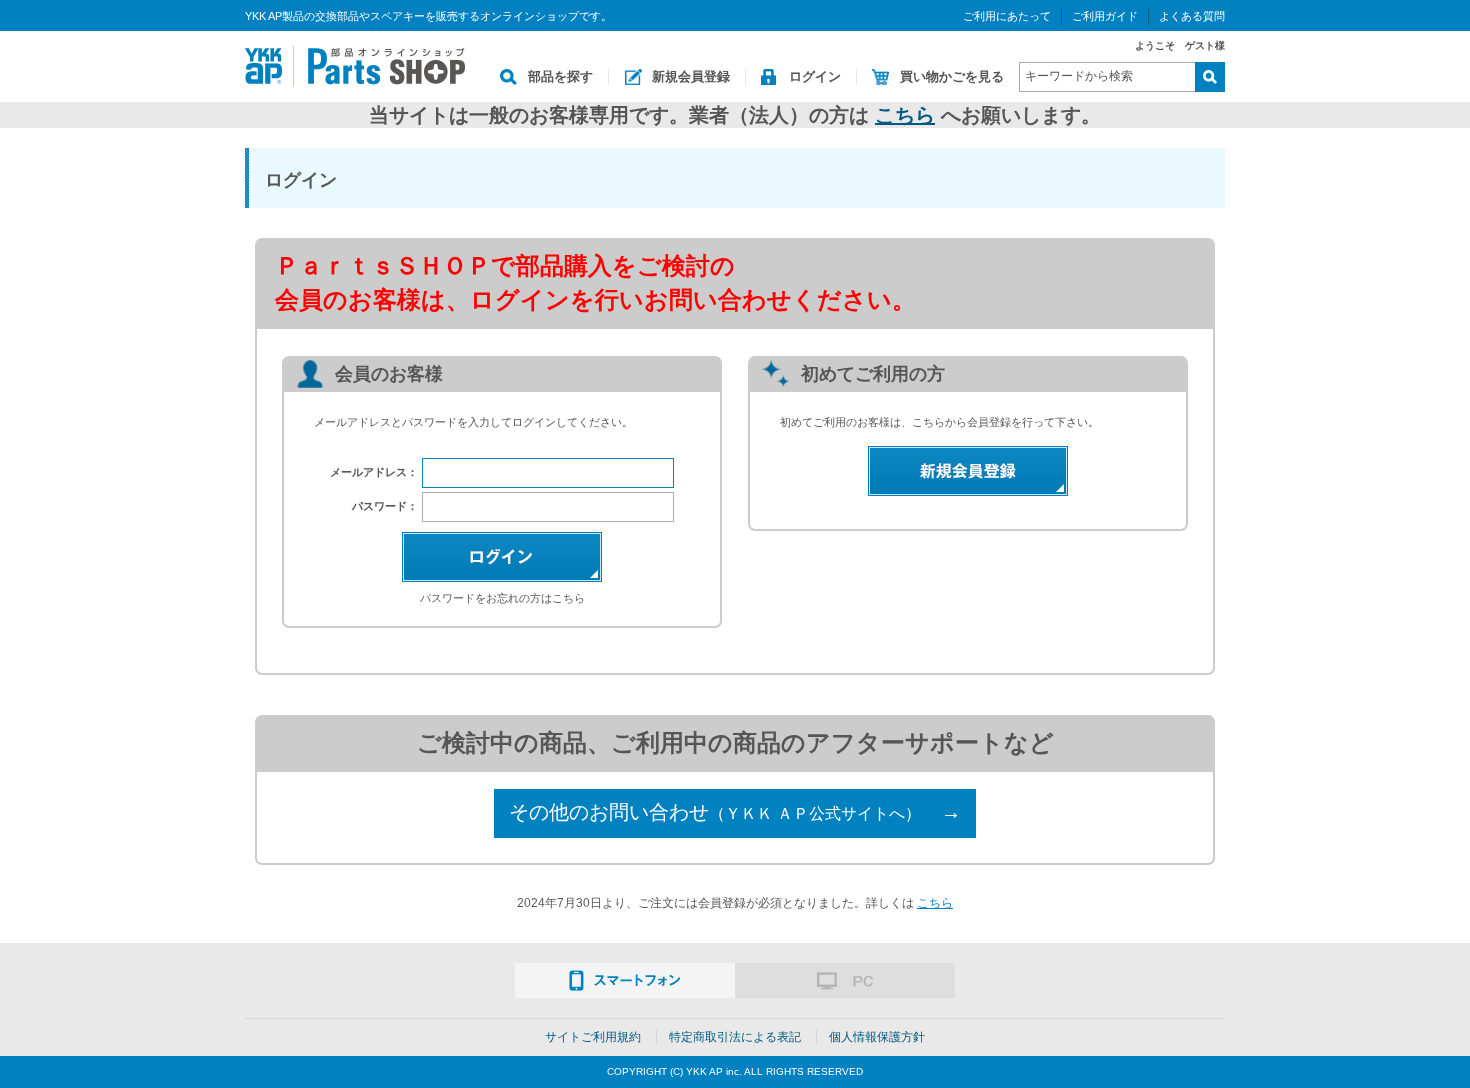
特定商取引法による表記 (735, 1037)
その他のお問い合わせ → (735, 812)
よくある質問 (1192, 16)
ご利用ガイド (1105, 16)
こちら (905, 115)
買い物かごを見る (952, 76)
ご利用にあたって (1007, 16)
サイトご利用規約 (593, 1037)
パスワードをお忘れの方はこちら (502, 598)
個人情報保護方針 (877, 1037)
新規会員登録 (691, 76)
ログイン (815, 76)
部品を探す (560, 76)
